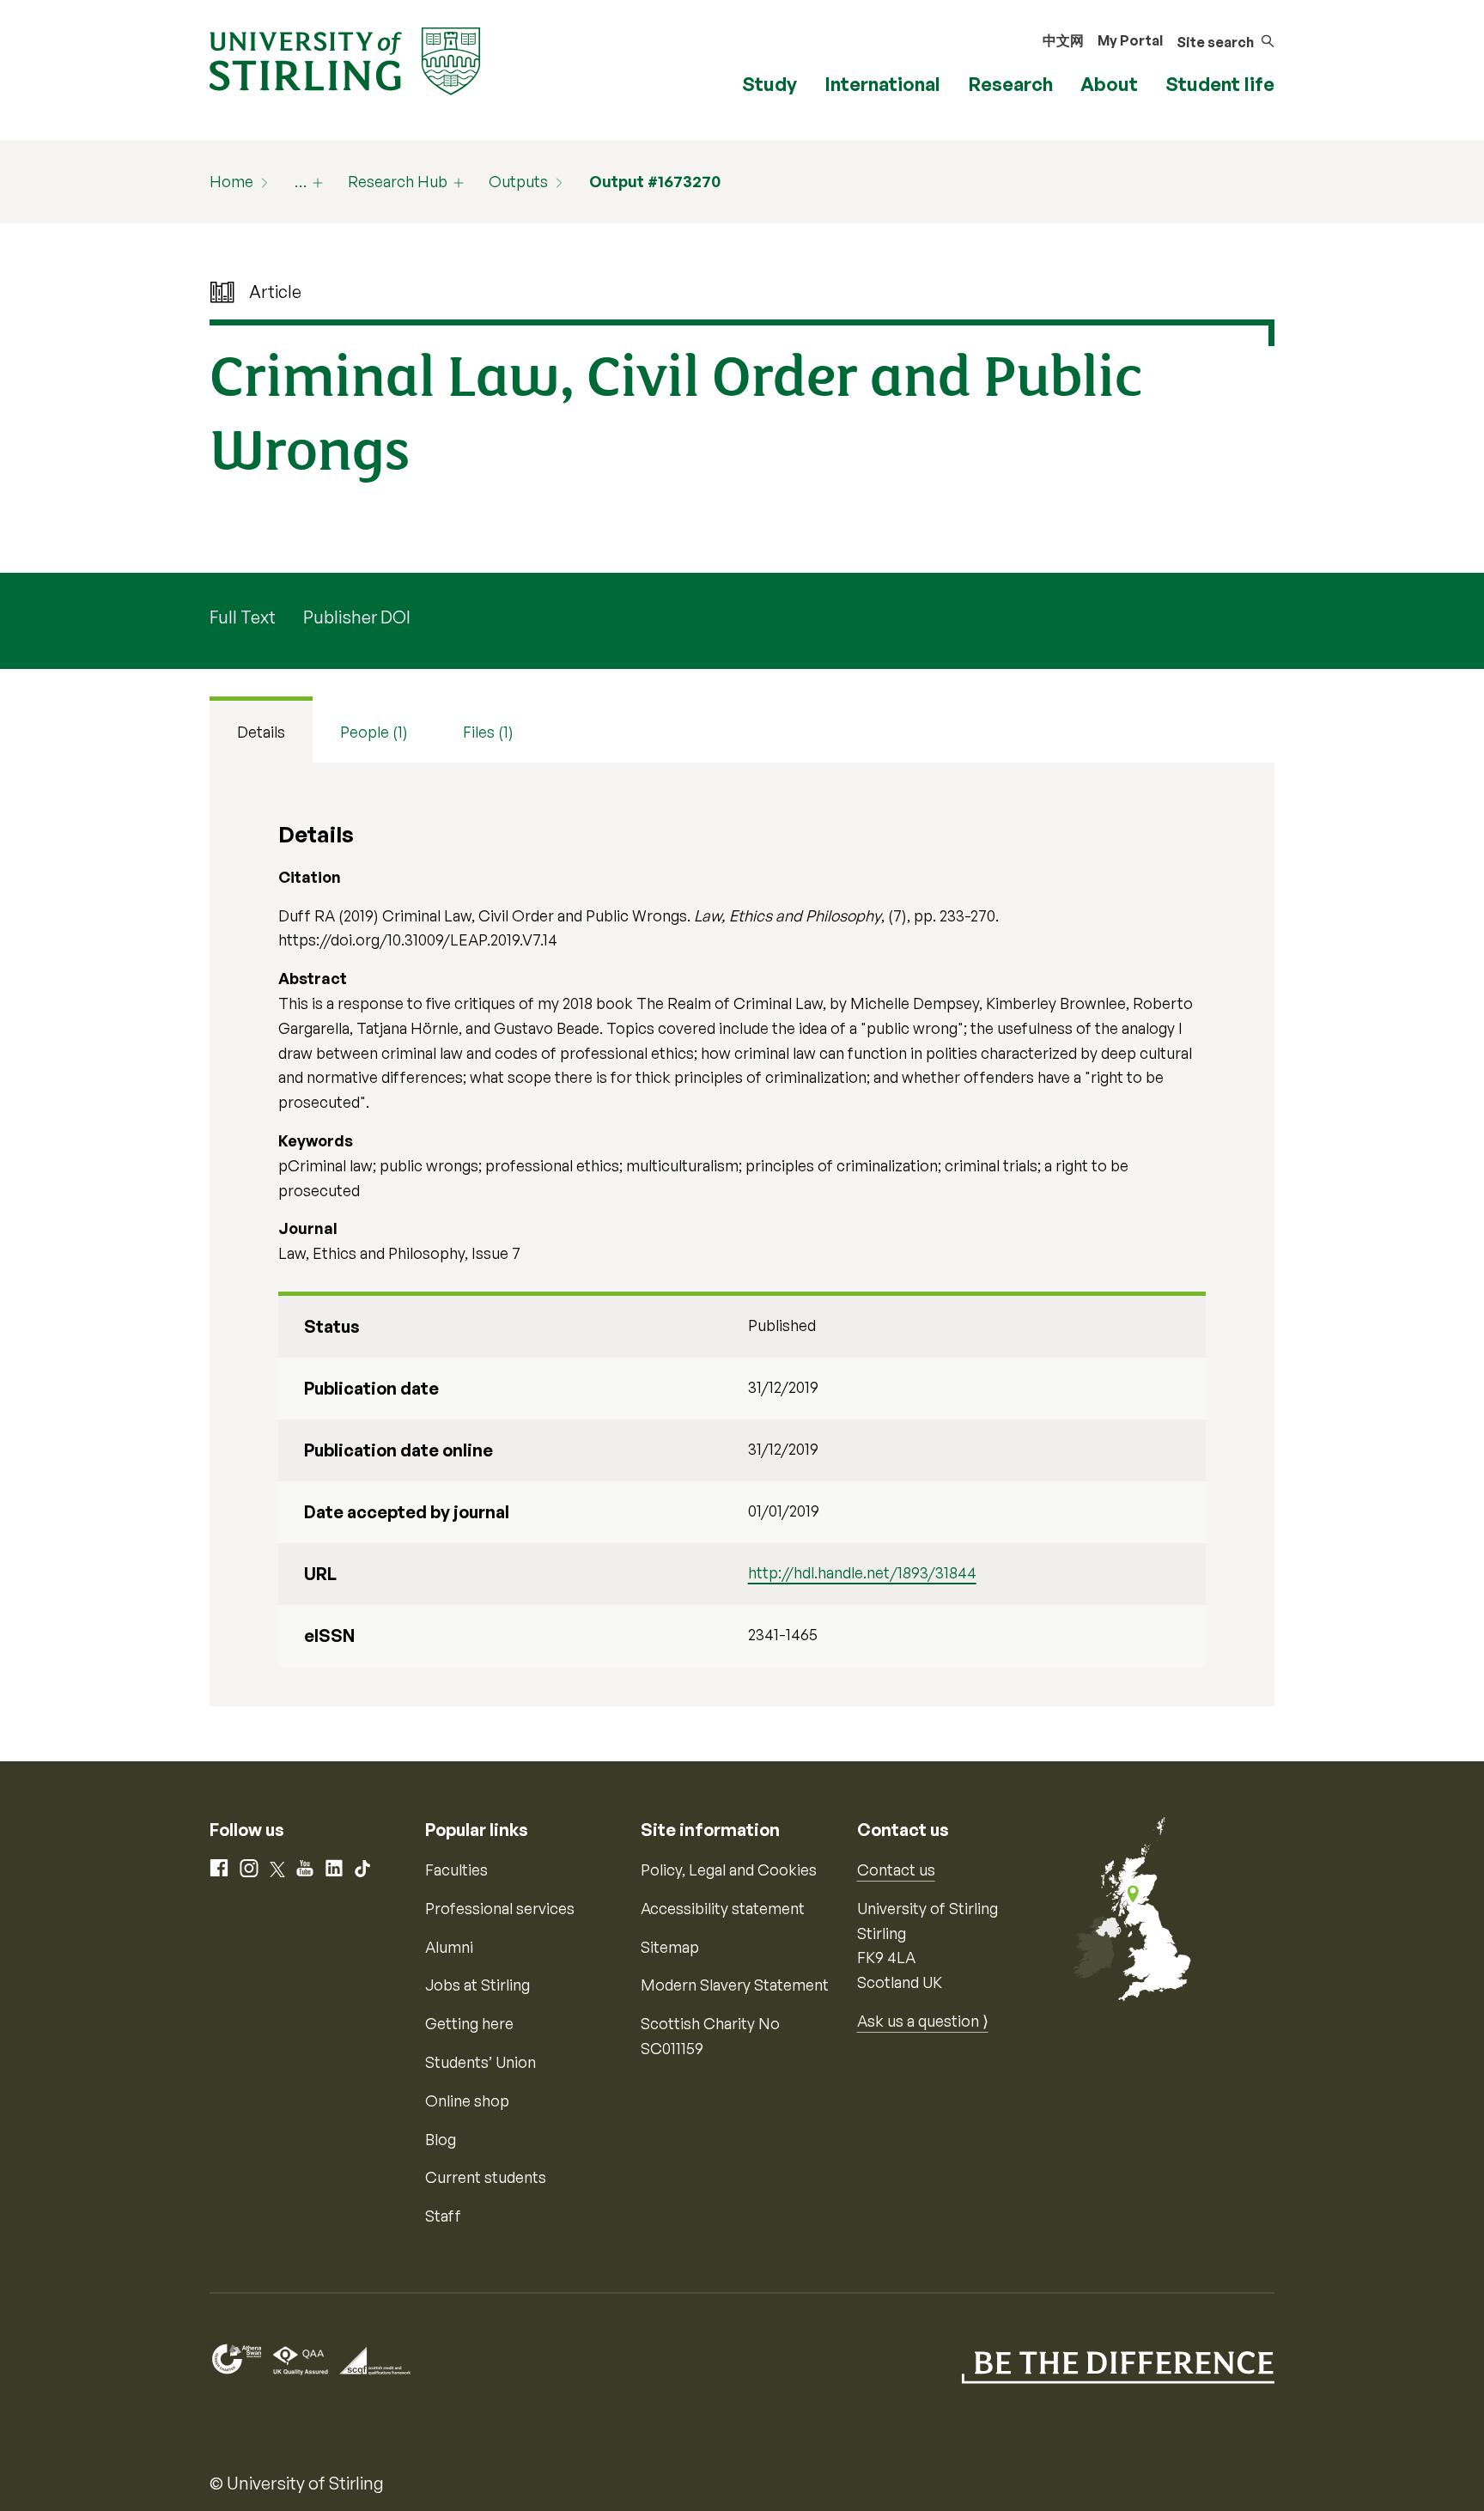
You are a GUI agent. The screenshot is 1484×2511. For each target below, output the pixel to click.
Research (1010, 84)
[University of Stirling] (345, 59)
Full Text (243, 617)
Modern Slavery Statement (735, 1985)
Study (769, 84)
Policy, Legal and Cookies (729, 1870)
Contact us (896, 1870)
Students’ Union (480, 2062)
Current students (486, 2177)
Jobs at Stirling (477, 1985)
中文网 (1063, 40)
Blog (441, 2139)
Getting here (469, 2023)
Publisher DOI (357, 617)
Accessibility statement (723, 1908)
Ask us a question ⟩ (923, 2021)
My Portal (1130, 40)
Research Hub (398, 181)
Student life (1220, 84)
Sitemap (670, 1947)
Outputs (518, 181)
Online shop (467, 2101)
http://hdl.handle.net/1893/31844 (862, 1572)
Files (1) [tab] (488, 732)
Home (231, 181)
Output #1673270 (655, 181)
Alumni (449, 1947)
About (1109, 84)
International (882, 84)
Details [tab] (261, 732)
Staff (443, 2216)
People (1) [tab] (374, 732)
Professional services (500, 1908)
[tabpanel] (742, 1234)
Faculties (456, 1870)
